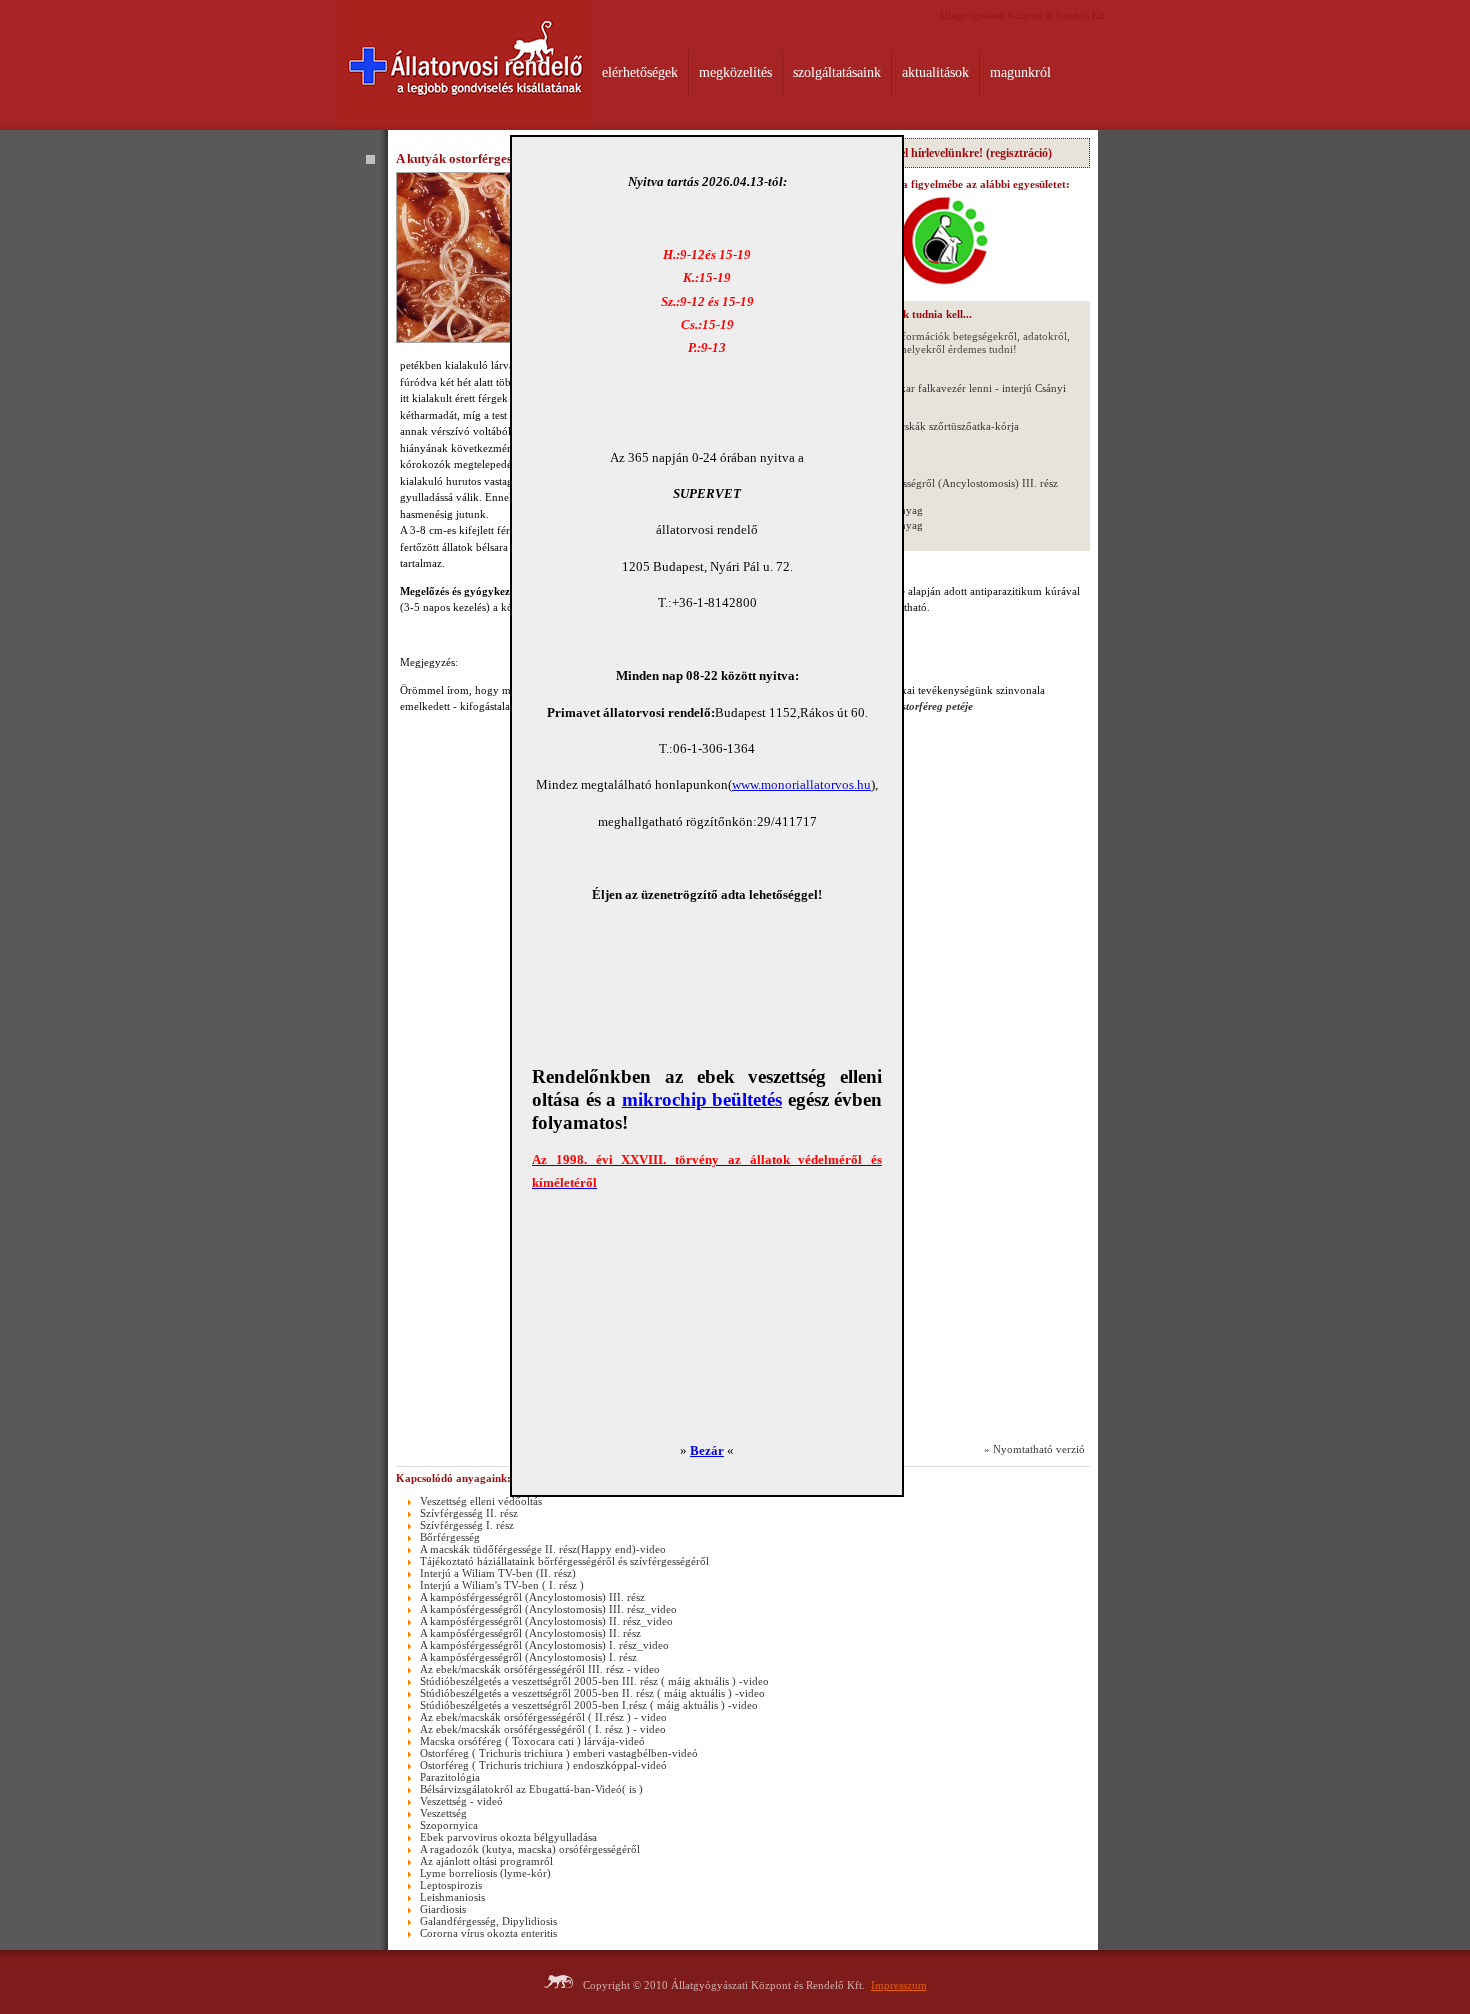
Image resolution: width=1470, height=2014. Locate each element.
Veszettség (443, 1813)
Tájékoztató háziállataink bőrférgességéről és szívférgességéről (564, 1561)
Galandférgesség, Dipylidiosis (488, 1921)
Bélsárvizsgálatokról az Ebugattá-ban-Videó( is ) (531, 1789)
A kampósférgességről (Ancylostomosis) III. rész (945, 483)
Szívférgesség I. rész (467, 1525)
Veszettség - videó (461, 1801)
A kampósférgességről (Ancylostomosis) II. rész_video (546, 1621)
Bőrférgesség (450, 1537)
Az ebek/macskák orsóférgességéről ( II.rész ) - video (543, 1717)
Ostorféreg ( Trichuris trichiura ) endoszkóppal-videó (543, 1765)
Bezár (707, 1450)
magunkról (1020, 72)
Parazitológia (450, 1777)
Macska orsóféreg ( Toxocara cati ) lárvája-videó (532, 1741)
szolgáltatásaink (837, 72)
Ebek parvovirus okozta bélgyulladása (508, 1837)
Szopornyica (449, 1825)
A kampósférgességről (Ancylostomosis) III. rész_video (548, 1609)
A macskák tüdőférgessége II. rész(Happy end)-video (543, 1549)
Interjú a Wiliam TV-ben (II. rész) (498, 1573)
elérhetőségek (640, 72)
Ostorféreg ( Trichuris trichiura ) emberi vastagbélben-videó (559, 1753)
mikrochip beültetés (702, 1099)
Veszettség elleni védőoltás (481, 1501)
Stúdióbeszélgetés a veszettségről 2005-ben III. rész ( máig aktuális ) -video (594, 1681)
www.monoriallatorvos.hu (801, 784)
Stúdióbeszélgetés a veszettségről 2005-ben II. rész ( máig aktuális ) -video (592, 1693)
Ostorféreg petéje (933, 706)
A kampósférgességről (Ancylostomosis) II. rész (530, 1633)
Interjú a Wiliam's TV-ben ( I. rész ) (502, 1585)
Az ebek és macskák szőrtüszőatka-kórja (926, 426)
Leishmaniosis (452, 1897)
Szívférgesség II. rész (469, 1513)
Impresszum (899, 1985)
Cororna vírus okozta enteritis (488, 1933)
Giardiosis (443, 1909)
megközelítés (735, 72)
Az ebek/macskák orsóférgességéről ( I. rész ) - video (543, 1729)
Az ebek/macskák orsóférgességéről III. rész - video (540, 1669)
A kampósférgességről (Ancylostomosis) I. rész (528, 1657)
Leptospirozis (451, 1885)
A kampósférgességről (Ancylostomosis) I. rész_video (544, 1645)
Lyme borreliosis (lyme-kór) (485, 1873)
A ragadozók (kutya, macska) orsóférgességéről (530, 1849)
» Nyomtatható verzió (1034, 1449)
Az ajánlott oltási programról (486, 1861)
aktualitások (935, 72)
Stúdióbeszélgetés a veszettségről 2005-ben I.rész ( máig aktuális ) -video (589, 1705)
